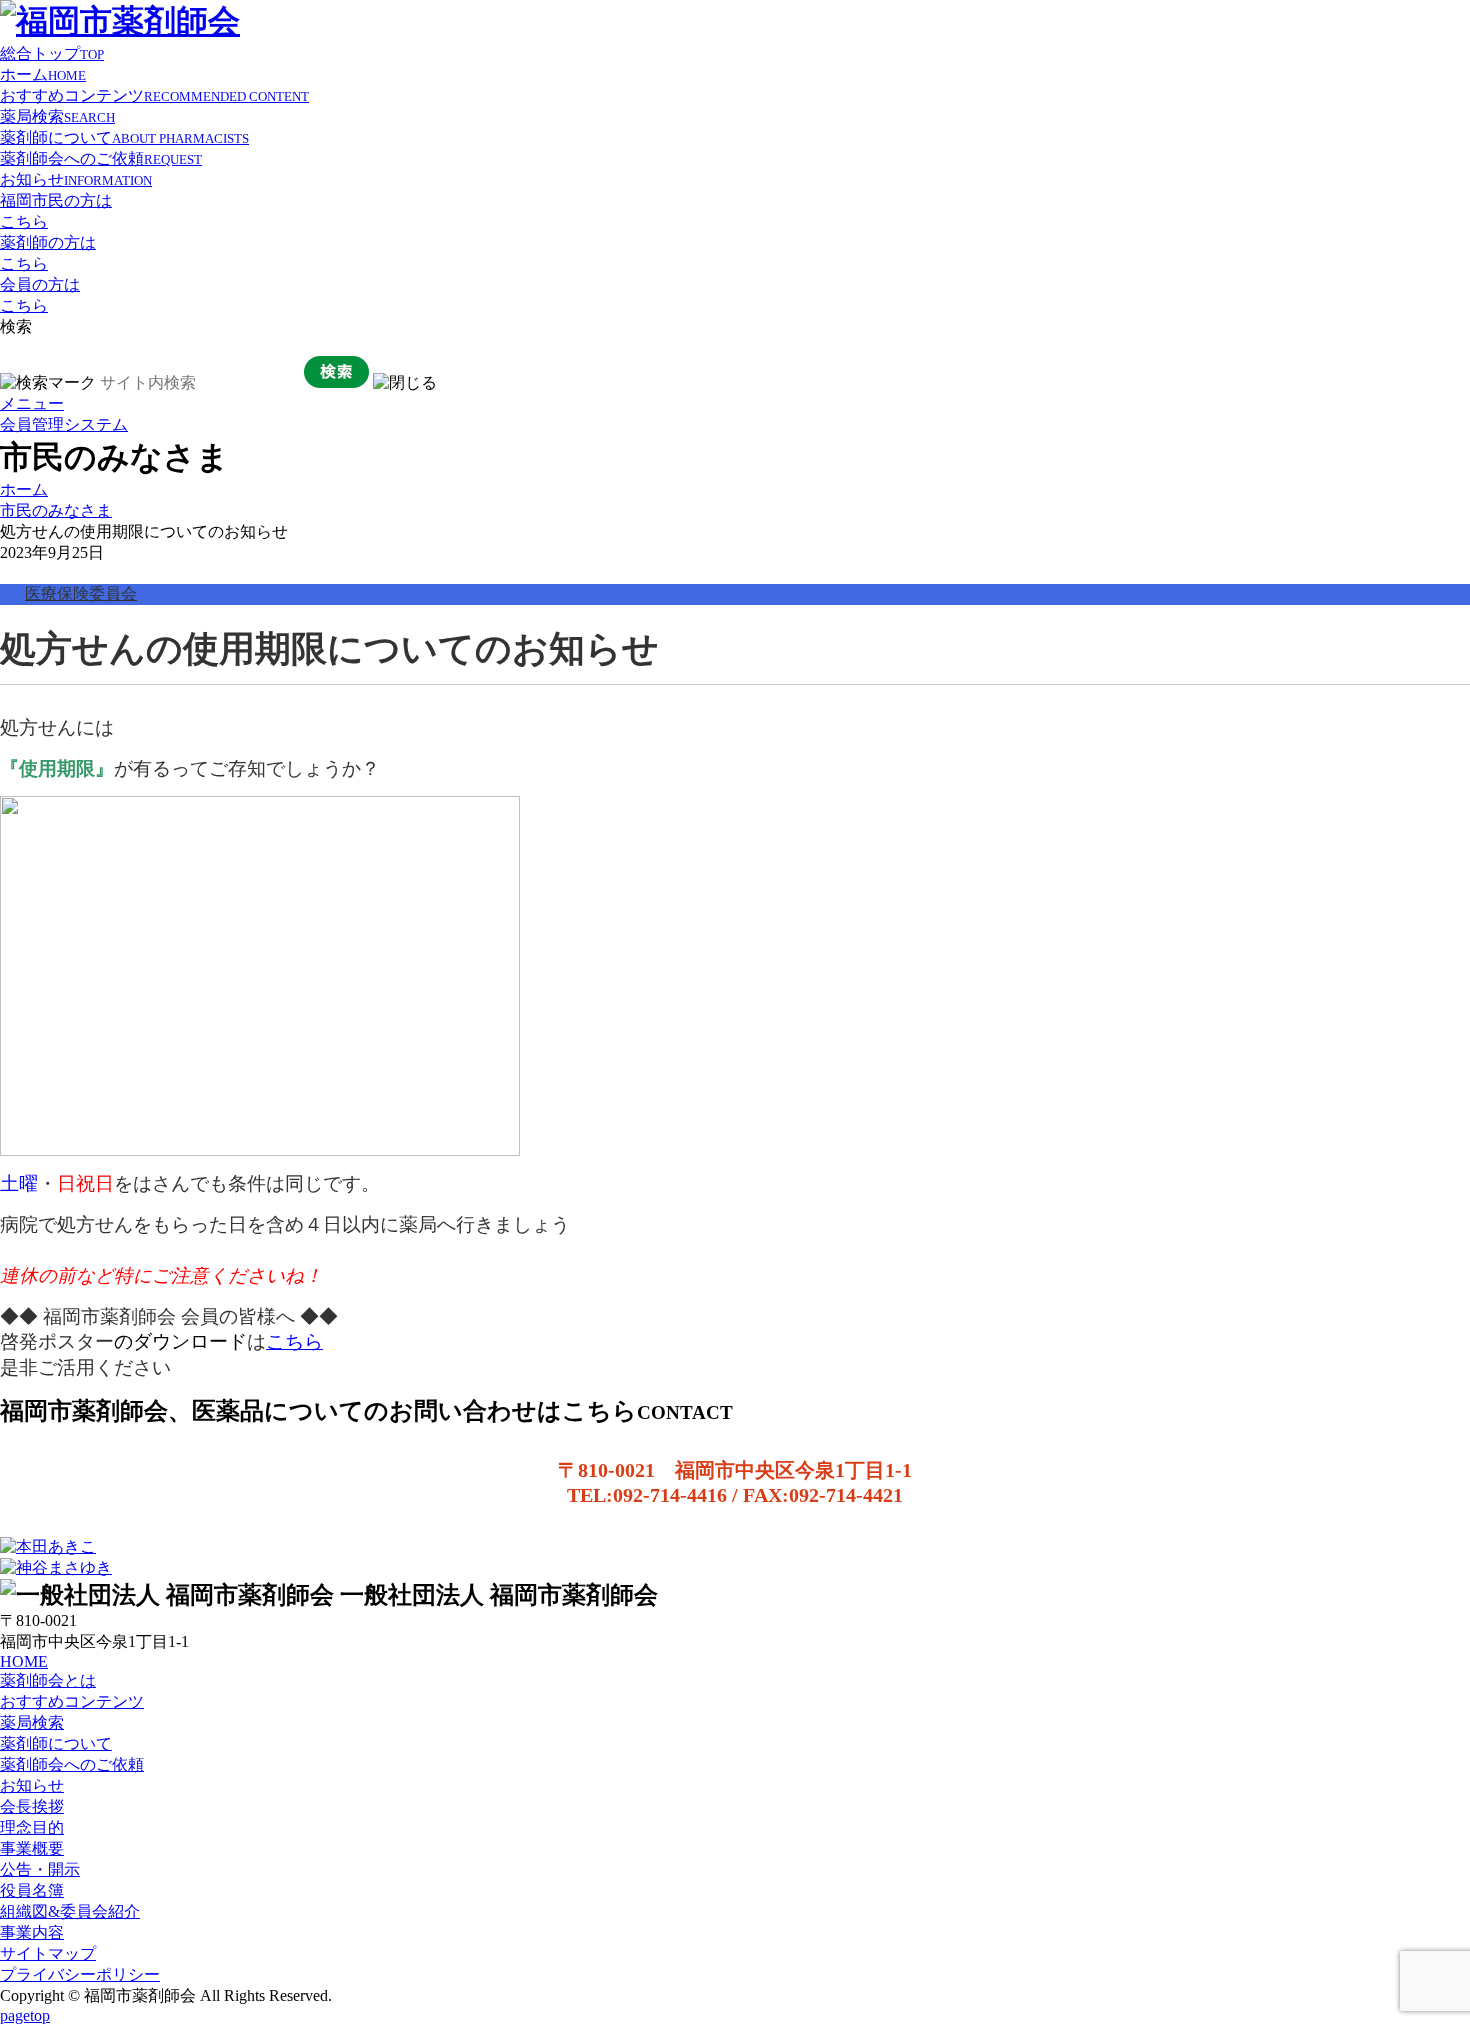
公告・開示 (40, 1869)
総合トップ (52, 53)
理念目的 (32, 1827)
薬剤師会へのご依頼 (101, 158)
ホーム (43, 74)
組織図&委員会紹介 (70, 1911)
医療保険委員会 (81, 593)
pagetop (25, 2015)
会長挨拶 (32, 1806)
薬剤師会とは (48, 1680)
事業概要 (32, 1848)
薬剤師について (124, 137)
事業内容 (32, 1932)
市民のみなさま (56, 510)
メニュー (32, 403)
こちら (294, 1341)
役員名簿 (32, 1890)
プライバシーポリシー (80, 1974)
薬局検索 (57, 116)
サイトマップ (48, 1953)
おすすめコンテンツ (154, 95)
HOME (24, 1661)
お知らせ (76, 179)
